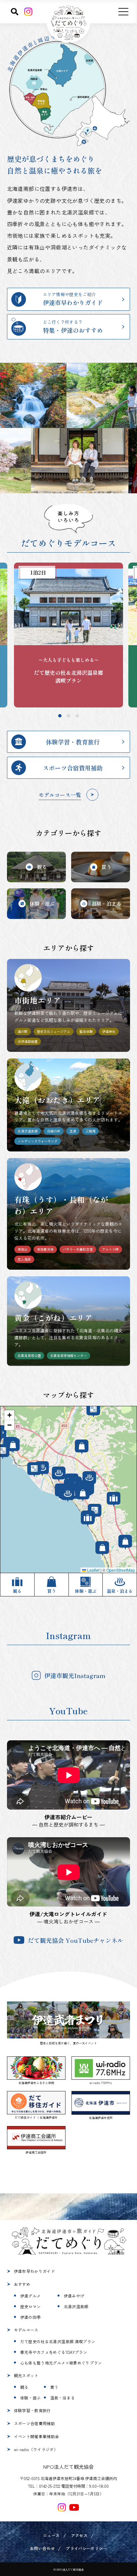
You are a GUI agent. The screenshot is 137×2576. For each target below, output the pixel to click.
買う (54, 2387)
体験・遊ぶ (31, 2398)
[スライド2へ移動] (68, 716)
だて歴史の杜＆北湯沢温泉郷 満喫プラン (58, 2341)
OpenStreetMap (121, 1570)
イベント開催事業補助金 (37, 2436)
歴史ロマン (31, 2306)
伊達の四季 (31, 2317)
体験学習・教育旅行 (32, 2410)
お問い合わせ (42, 2548)
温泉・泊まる (63, 2398)
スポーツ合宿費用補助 (35, 2423)
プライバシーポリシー (86, 2548)
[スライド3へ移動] (77, 716)
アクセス (79, 2535)
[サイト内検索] (15, 12)
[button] (9, 1415)
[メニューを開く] (123, 12)
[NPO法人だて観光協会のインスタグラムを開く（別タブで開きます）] (62, 2507)
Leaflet (93, 1570)
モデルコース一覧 (60, 795)
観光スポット (26, 2375)
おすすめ (22, 2284)
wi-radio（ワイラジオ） (36, 2449)
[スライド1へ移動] (60, 716)
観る (24, 2387)
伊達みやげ (74, 2296)
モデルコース (26, 2330)
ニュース (51, 2535)
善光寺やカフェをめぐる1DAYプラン (54, 2352)
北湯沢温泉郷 (76, 2306)
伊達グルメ (31, 2296)
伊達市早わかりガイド (35, 2271)
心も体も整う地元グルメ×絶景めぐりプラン (61, 2363)
